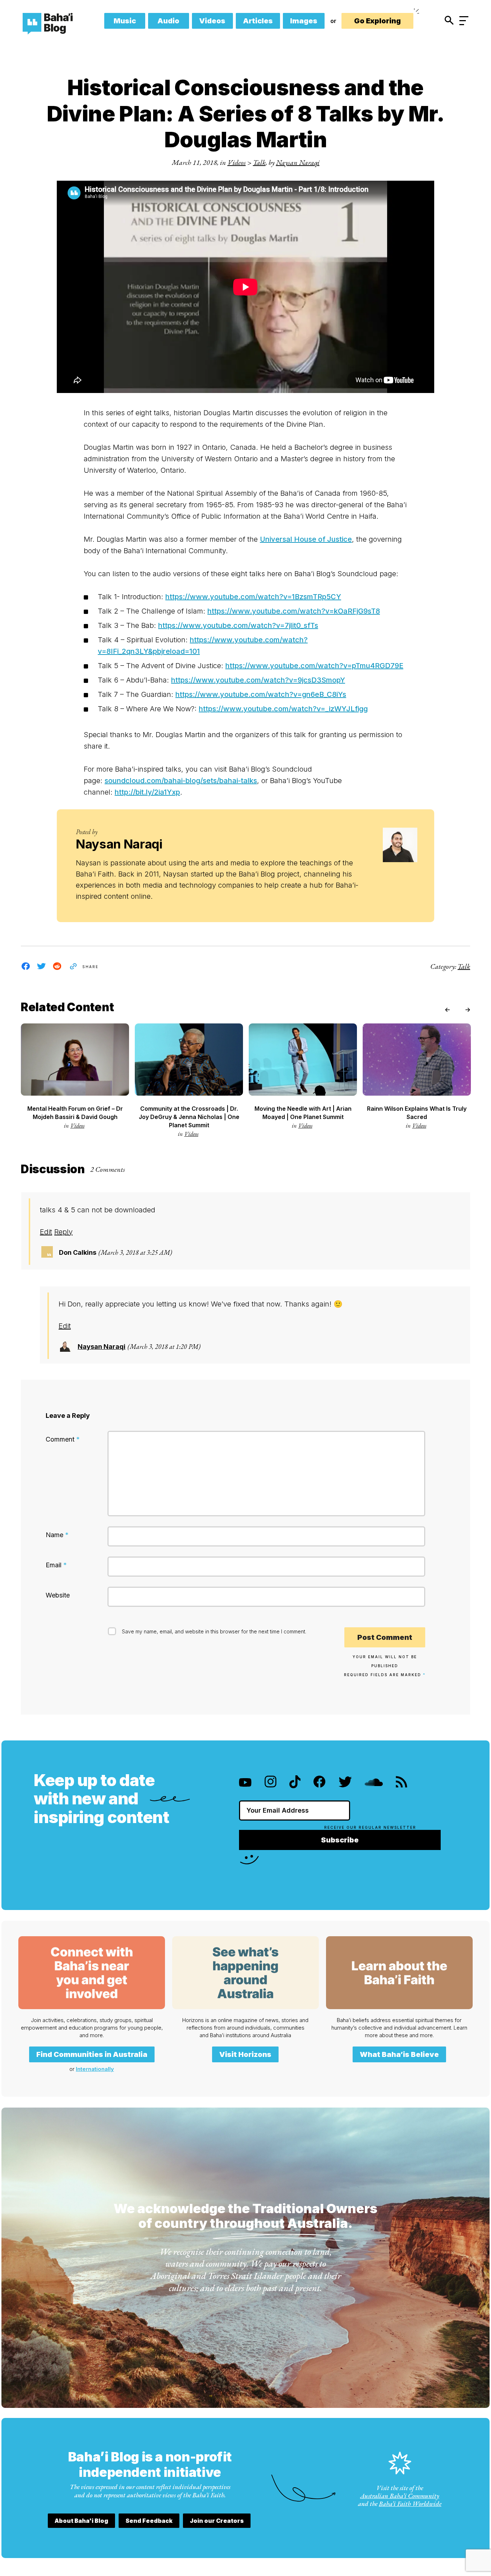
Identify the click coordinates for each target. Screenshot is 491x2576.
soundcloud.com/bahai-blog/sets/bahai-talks (181, 781)
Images (304, 21)
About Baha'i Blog (81, 2521)
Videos (212, 21)
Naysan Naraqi (298, 162)
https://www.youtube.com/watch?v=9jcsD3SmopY (258, 680)
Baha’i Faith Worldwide (410, 2504)
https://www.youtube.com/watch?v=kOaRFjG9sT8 (294, 611)
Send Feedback (149, 2521)
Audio (168, 21)
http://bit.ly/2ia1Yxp (147, 792)
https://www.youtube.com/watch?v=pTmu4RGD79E (314, 666)
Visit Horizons (245, 2054)
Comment (63, 1439)
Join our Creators (217, 2521)
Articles (258, 21)
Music (125, 21)
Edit (46, 1232)
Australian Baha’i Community (400, 2496)
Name (57, 1535)
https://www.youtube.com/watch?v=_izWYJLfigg (283, 709)
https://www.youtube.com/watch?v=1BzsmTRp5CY (253, 597)
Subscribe (340, 1840)
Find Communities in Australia (92, 2054)
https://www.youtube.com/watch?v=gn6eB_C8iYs (261, 694)
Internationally (95, 2069)
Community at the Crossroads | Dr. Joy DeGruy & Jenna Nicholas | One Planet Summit (189, 1117)
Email (56, 1565)
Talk (259, 162)
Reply (63, 1232)
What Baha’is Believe (399, 2054)
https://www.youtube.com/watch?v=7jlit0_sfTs (238, 625)
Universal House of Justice (306, 539)
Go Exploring (377, 21)
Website (58, 1595)
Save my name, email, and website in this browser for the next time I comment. (214, 1631)
